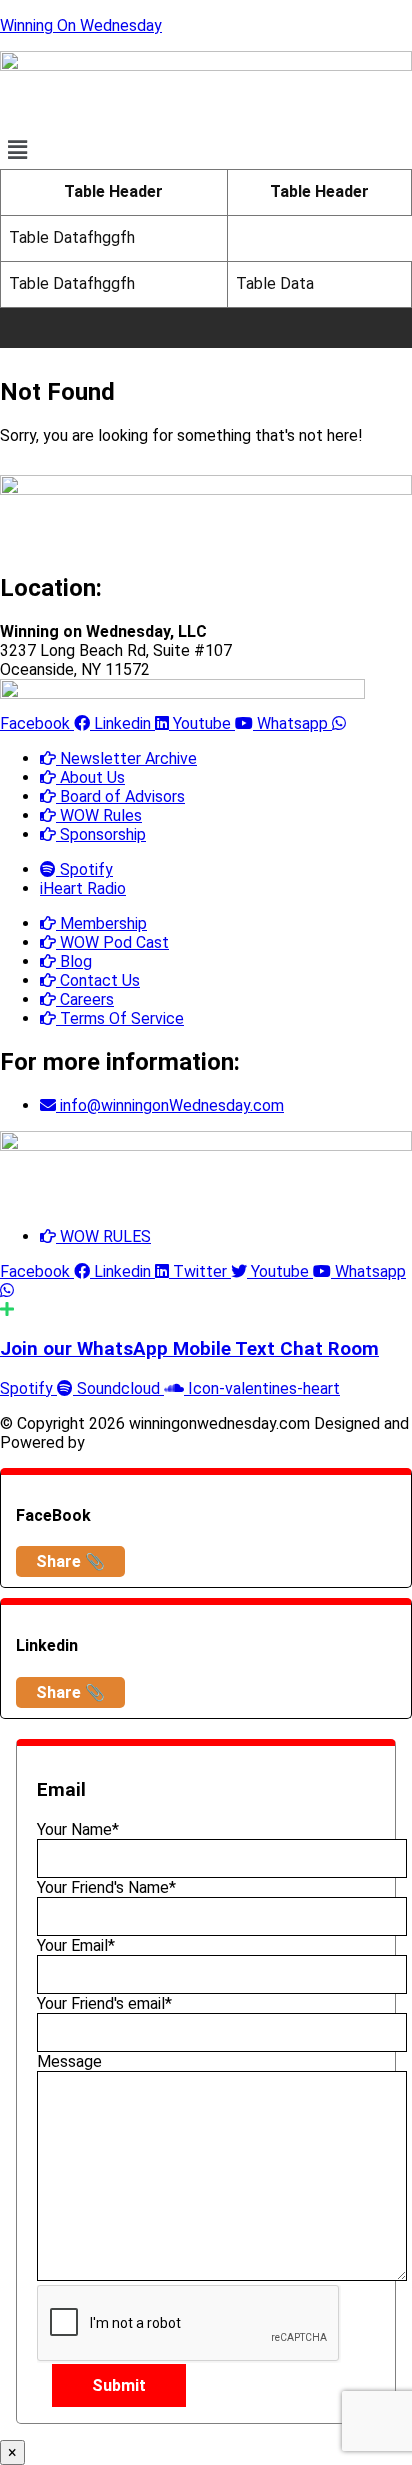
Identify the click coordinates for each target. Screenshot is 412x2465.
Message (69, 2061)
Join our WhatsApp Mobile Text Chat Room (189, 1349)
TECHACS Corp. (146, 1442)
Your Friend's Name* (106, 1887)
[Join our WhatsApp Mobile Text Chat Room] (7, 1309)
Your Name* (78, 1829)
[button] (206, 150)
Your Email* (76, 1945)
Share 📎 (70, 1561)
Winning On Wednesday (81, 25)
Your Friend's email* (104, 2003)
